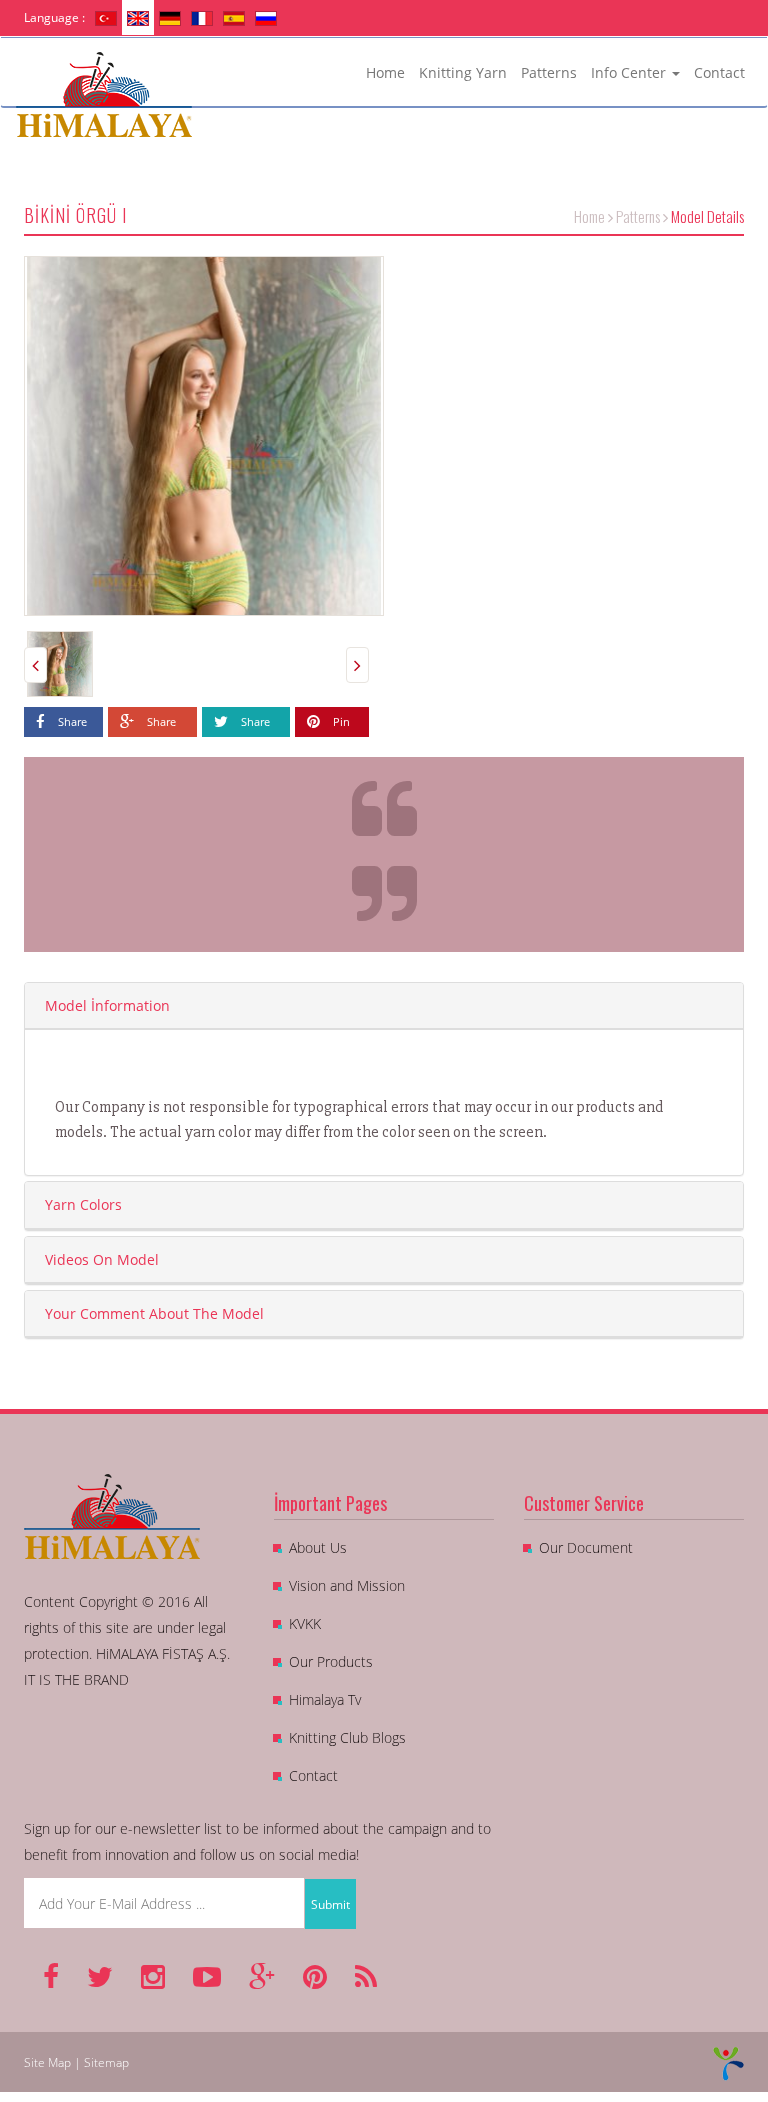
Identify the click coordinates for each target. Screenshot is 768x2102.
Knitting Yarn (463, 72)
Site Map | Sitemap (76, 2062)
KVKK (305, 1623)
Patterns (549, 72)
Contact (719, 72)
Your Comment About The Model (154, 1313)
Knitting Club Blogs (347, 1737)
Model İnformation (107, 1005)
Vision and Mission (347, 1585)
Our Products (331, 1661)
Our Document (586, 1547)
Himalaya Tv (325, 1699)
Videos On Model (102, 1259)
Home (385, 72)
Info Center (630, 72)
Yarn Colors (83, 1204)
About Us (318, 1547)
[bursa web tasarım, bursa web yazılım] (728, 2062)
